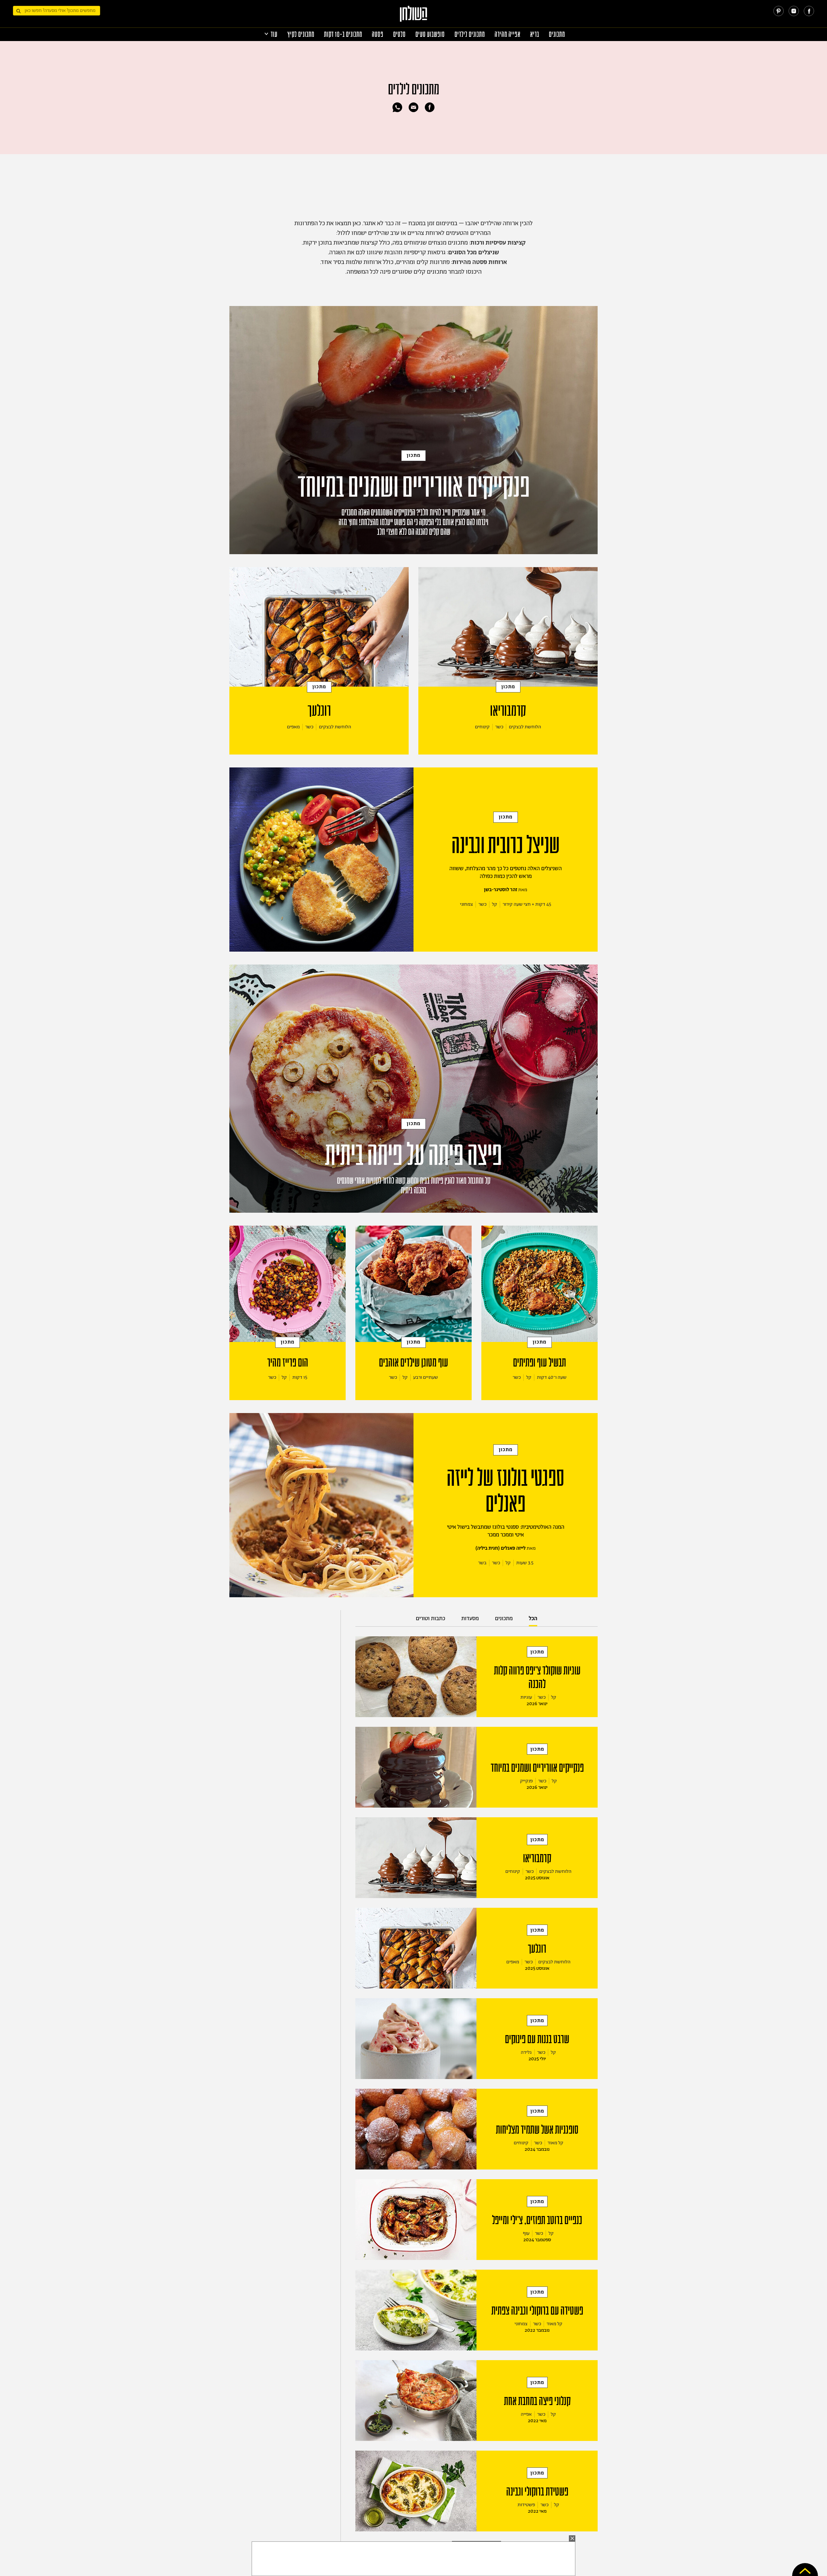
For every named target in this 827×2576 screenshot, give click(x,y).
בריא (535, 34)
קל (495, 904)
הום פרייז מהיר (288, 1363)
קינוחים (482, 727)
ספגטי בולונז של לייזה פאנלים (506, 1491)
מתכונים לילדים (470, 34)
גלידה (526, 2052)
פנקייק (526, 1781)
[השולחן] (414, 17)
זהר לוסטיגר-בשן (501, 890)
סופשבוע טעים (430, 34)
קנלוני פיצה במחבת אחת (537, 2401)
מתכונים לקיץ (301, 34)
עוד (274, 34)
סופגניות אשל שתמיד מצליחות (537, 2130)
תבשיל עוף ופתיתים (539, 1363)
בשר (482, 1563)
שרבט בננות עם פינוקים (537, 2039)
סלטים (399, 34)
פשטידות (526, 2505)
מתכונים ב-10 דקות (343, 34)
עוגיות (526, 1697)
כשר (499, 727)
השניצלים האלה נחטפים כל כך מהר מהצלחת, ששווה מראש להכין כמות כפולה (506, 872)
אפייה (526, 2414)
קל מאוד (555, 2143)
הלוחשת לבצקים (525, 727)
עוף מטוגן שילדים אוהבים (413, 1363)
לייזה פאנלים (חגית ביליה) (501, 1548)
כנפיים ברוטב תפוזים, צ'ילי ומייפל (537, 2220)
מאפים (293, 727)
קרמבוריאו (508, 711)
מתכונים (557, 34)
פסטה (378, 34)
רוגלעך (319, 711)
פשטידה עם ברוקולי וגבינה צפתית (537, 2311)
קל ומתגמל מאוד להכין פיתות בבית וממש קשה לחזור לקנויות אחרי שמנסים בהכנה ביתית (414, 1186)
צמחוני (466, 904)
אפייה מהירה (508, 34)
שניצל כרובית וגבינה (506, 845)
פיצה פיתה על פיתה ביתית (413, 1155)
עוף (526, 2233)
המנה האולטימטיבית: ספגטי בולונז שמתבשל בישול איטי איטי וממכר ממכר (506, 1531)
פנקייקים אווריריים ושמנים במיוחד (414, 487)
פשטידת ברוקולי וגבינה (537, 2492)
